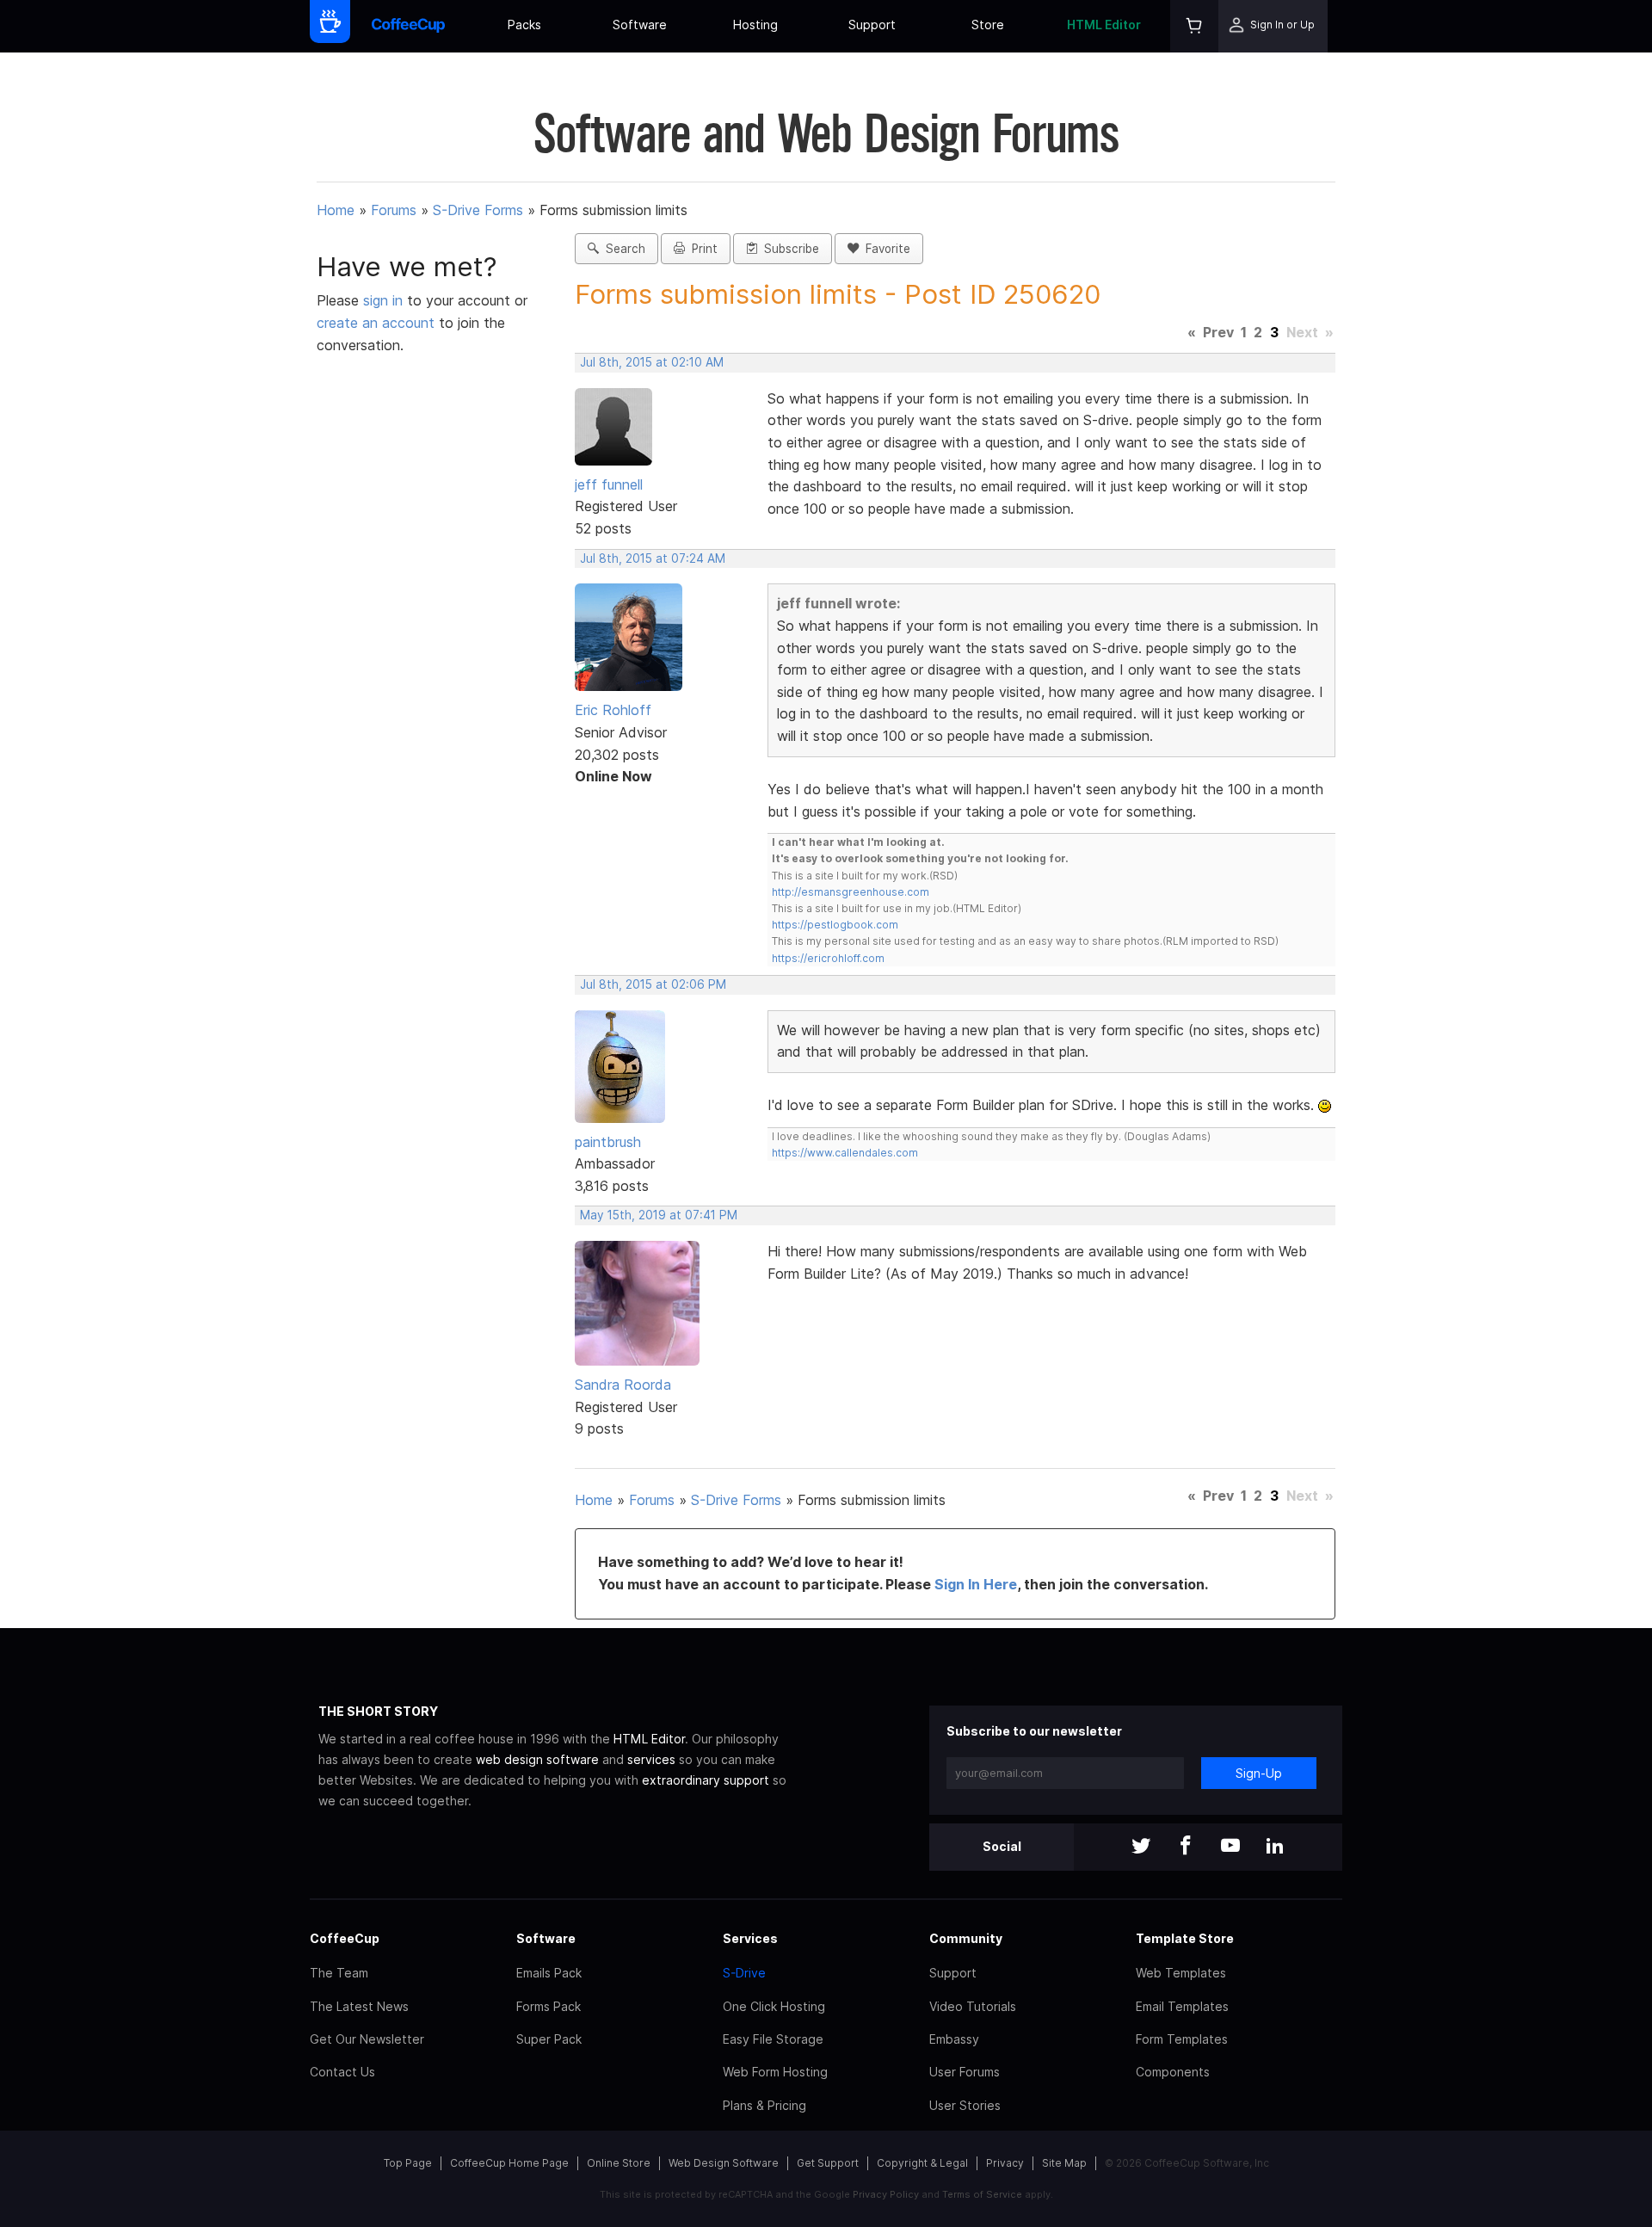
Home (336, 210)
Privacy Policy (886, 2194)
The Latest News (359, 2006)
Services (750, 1938)
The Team (339, 1973)
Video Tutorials (973, 2006)
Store (988, 25)
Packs (524, 25)
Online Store (619, 2163)
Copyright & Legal (922, 2163)
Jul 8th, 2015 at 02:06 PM (653, 984)
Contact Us (342, 2072)
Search (622, 249)
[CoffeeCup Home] (408, 26)
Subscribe (788, 249)
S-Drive (744, 1973)
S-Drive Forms (478, 210)
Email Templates (1182, 2006)
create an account (376, 323)
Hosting (755, 25)
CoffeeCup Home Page (509, 2163)
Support (872, 25)
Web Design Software (724, 2163)
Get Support (828, 2163)
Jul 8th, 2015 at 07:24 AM (653, 558)
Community (966, 1938)
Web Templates (1181, 1973)
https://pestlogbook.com (835, 925)
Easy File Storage (773, 2039)
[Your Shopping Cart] (1194, 26)
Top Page (408, 2163)
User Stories (965, 2105)
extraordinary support (706, 1780)
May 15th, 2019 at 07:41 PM (659, 1215)
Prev (1218, 332)
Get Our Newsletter (367, 2039)
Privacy (1005, 2163)
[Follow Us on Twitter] (1141, 1847)
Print (701, 249)
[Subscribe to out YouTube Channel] (1230, 1847)
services (651, 1759)
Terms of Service (982, 2194)
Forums (394, 210)
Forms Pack (549, 2006)
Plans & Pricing (764, 2105)
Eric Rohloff (613, 710)
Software (640, 25)
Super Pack (549, 2039)
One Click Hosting (774, 2006)
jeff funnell (609, 484)
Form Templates (1182, 2039)
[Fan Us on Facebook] (1186, 1847)
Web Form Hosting (775, 2072)
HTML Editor (1104, 25)
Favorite (885, 249)
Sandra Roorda (623, 1385)
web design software (537, 1759)
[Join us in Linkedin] (1275, 1847)
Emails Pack (549, 1973)
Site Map (1064, 2163)
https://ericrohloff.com (828, 958)
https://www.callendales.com (845, 1153)
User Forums (965, 2072)
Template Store (1185, 1938)
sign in (385, 300)
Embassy (954, 2039)
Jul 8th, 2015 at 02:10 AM (652, 362)
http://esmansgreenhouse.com (851, 892)
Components (1173, 2072)
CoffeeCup (345, 1938)
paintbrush (608, 1142)
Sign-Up (1259, 1773)
